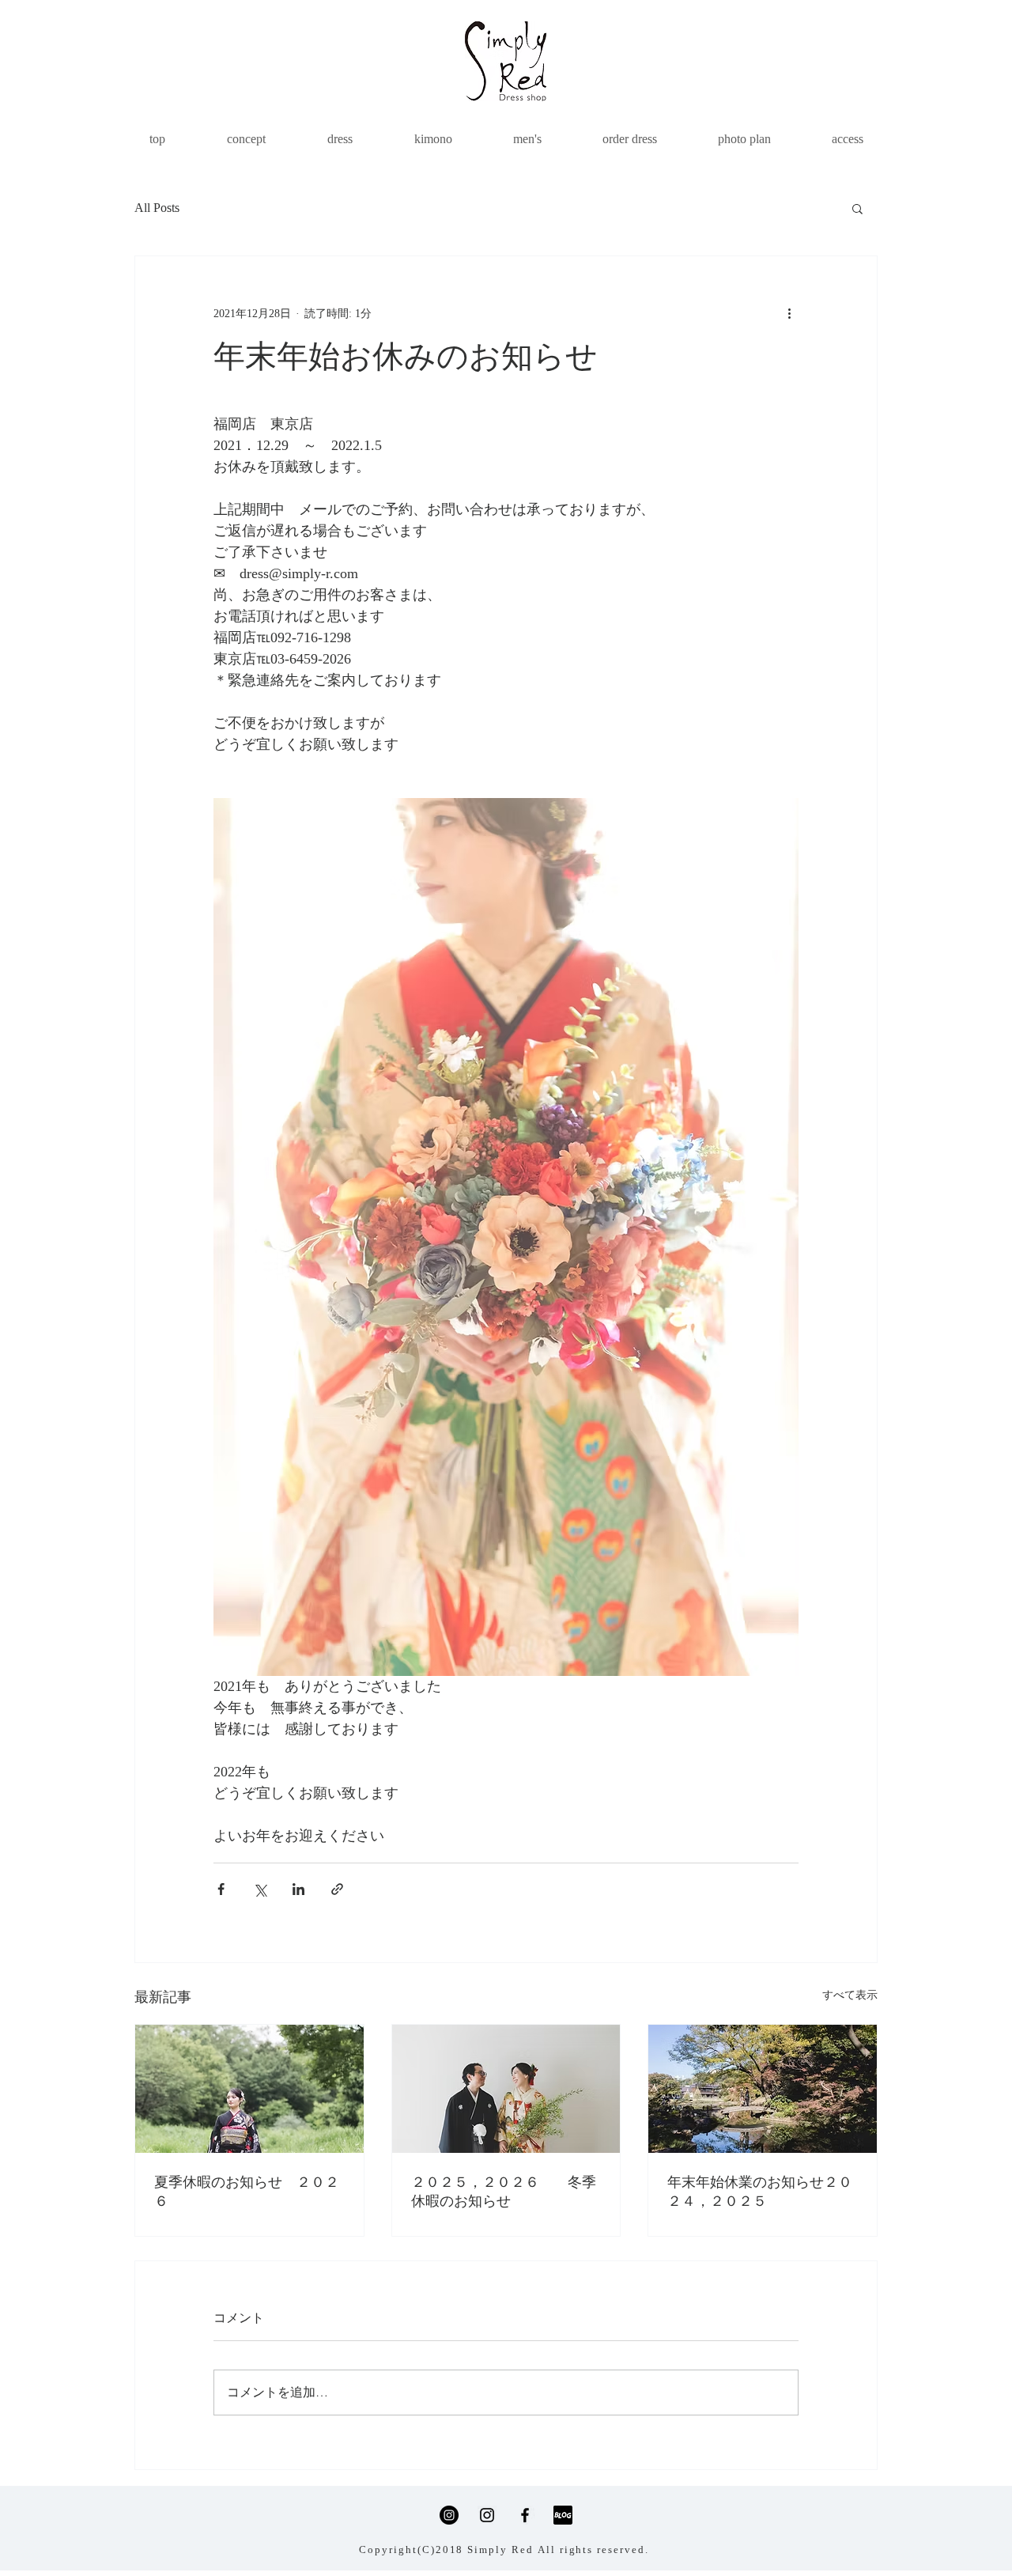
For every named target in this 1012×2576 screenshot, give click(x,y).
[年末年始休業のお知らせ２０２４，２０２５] (763, 2089)
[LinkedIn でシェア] (298, 1889)
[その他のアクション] (789, 313)
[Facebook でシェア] (221, 1889)
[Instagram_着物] (449, 2515)
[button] (857, 208)
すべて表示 (850, 1995)
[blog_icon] (563, 2515)
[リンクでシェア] (337, 1889)
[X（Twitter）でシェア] (260, 1889)
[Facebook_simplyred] (525, 2515)
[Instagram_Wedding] (487, 2515)
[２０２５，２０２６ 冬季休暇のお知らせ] (506, 2089)
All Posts (157, 208)
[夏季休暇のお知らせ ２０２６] (249, 2089)
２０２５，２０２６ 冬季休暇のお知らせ (504, 2192)
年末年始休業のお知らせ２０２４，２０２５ (760, 2192)
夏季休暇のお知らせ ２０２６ (247, 2192)
